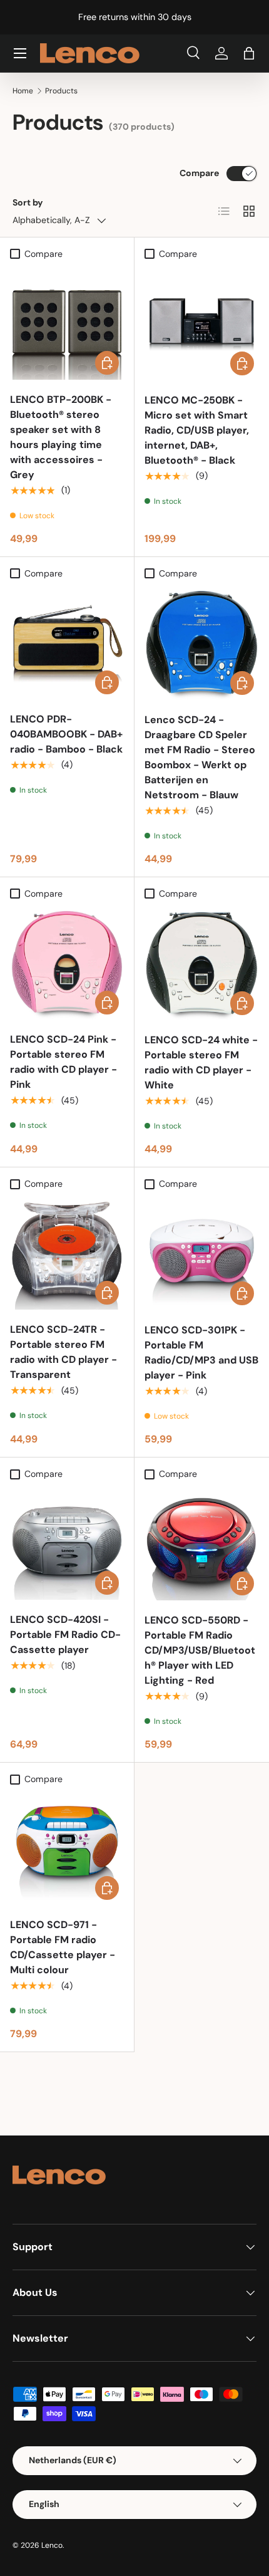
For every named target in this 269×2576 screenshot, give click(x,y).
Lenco (52, 2545)
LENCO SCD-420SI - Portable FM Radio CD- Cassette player (65, 1635)
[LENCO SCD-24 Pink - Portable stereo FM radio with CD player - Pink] (67, 962)
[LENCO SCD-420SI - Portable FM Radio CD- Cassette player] (67, 1543)
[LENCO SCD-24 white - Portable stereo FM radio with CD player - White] (202, 963)
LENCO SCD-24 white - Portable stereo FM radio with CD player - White (201, 1062)
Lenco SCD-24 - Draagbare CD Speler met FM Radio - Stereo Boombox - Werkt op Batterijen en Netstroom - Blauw (200, 757)
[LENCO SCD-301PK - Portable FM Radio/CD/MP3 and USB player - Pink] (202, 1253)
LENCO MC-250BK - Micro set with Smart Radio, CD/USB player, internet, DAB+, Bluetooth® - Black (197, 430)
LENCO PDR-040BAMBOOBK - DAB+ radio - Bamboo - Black (66, 734)
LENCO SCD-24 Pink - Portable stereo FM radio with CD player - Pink (63, 1062)
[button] (249, 53)
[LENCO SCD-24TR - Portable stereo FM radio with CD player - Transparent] (67, 1253)
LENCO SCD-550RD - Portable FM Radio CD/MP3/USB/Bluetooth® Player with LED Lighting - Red (200, 1650)
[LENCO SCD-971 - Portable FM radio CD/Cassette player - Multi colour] (67, 1848)
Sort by (28, 202)
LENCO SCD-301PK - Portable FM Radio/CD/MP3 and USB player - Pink (201, 1353)
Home (23, 91)
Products (61, 91)
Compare (199, 173)
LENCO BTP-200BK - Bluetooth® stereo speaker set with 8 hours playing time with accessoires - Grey (61, 437)
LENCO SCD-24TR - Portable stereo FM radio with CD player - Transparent (63, 1352)
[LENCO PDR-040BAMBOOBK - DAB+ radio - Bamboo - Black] (67, 642)
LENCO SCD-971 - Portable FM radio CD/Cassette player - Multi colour (63, 1947)
